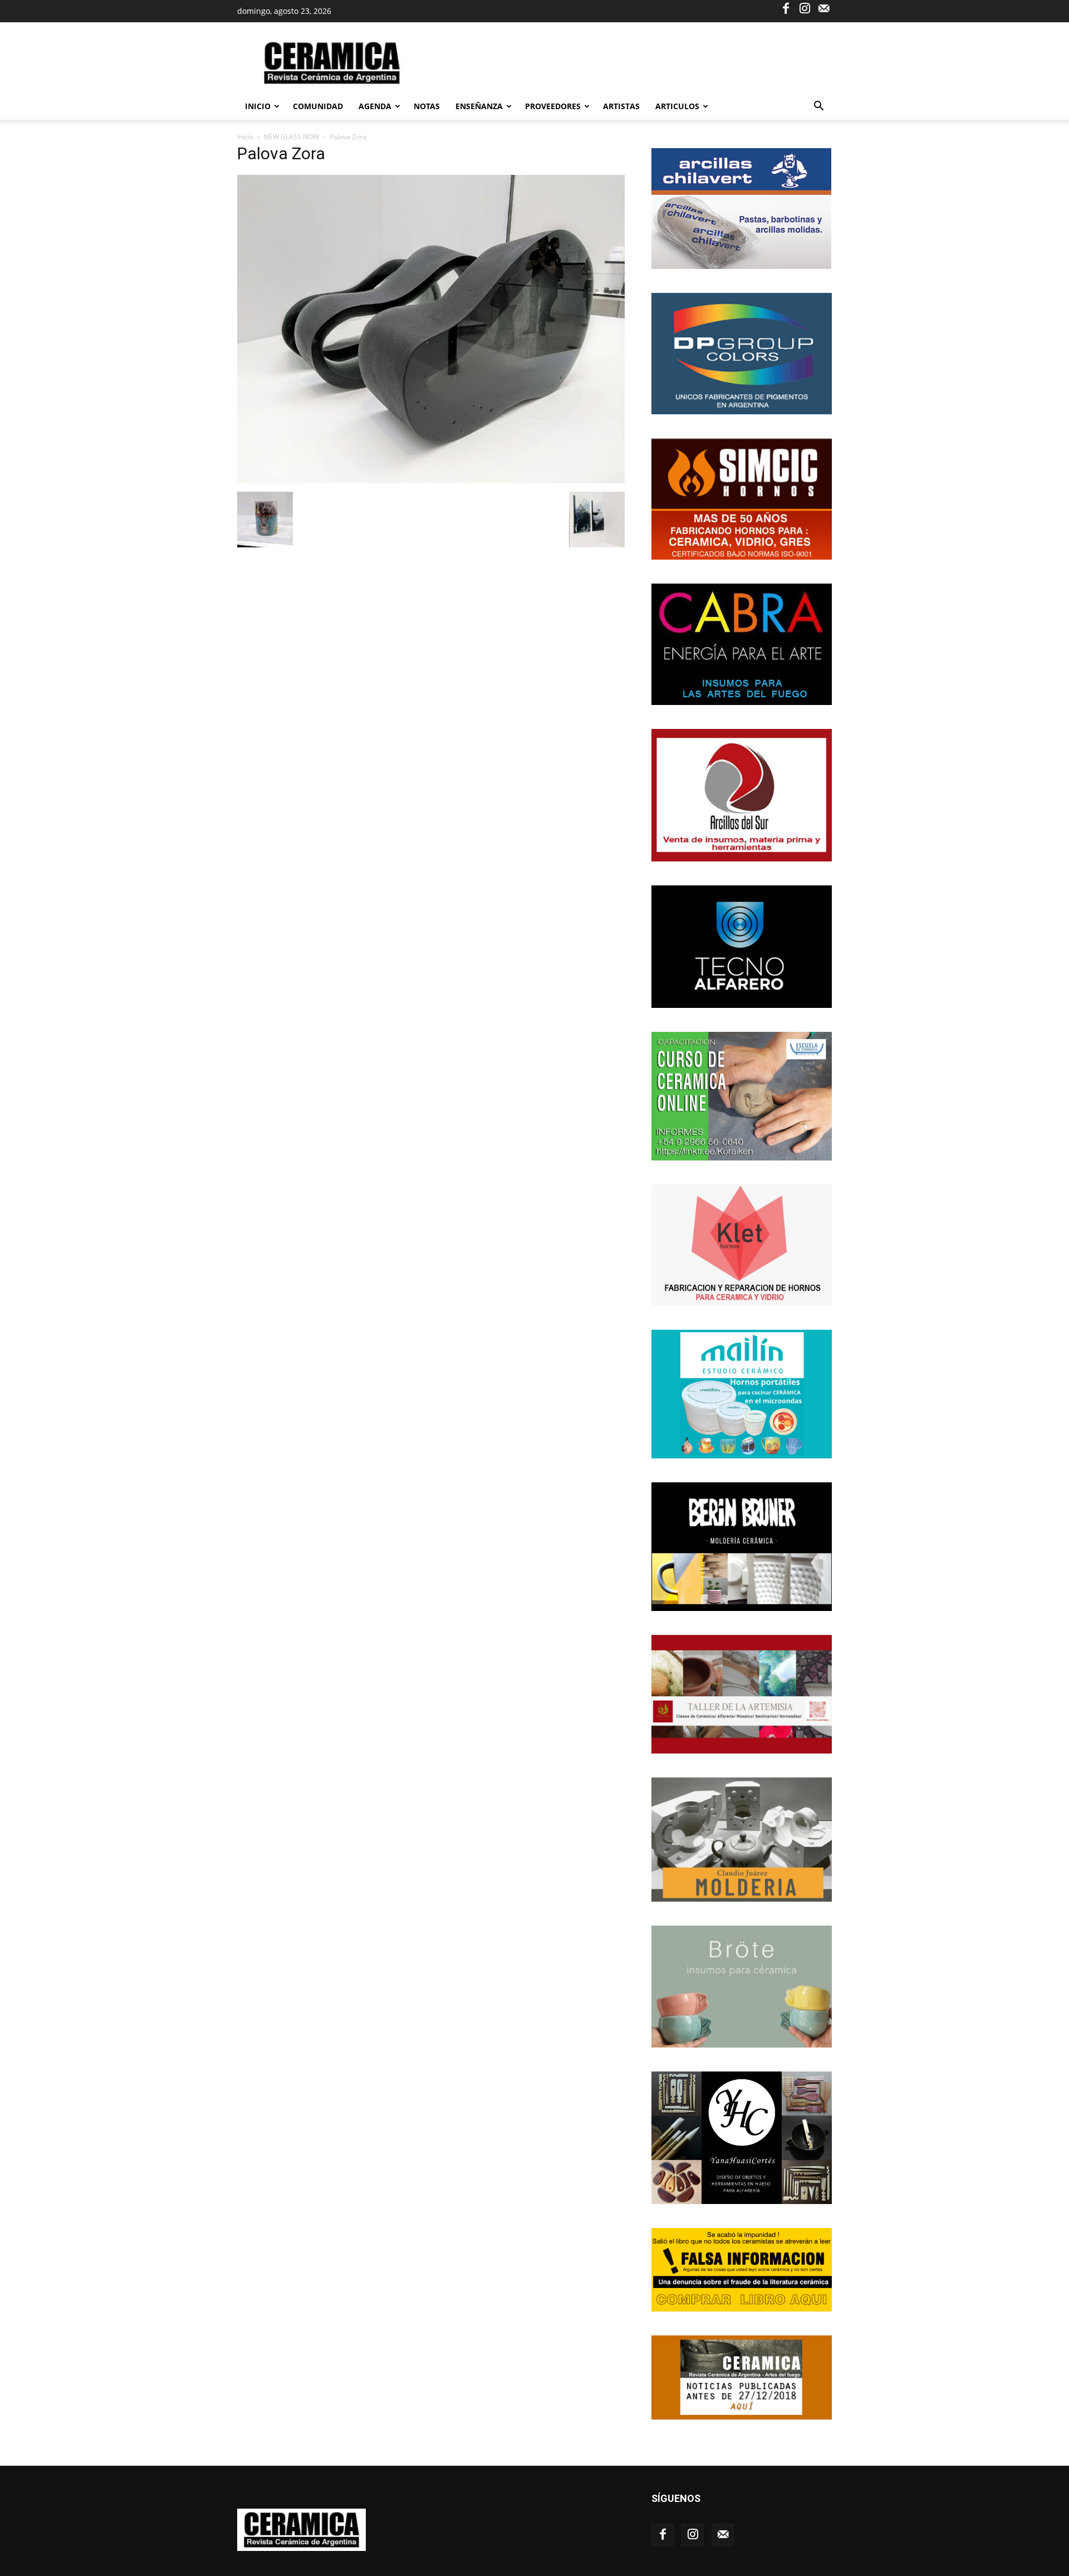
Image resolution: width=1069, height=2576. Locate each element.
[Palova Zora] (431, 480)
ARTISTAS (621, 106)
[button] (818, 107)
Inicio (258, 106)
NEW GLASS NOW (291, 137)
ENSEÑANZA (479, 106)
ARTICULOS (677, 106)
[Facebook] (786, 8)
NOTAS (427, 106)
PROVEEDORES (553, 106)
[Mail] (823, 8)
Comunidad (318, 106)
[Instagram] (805, 8)
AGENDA (375, 106)
